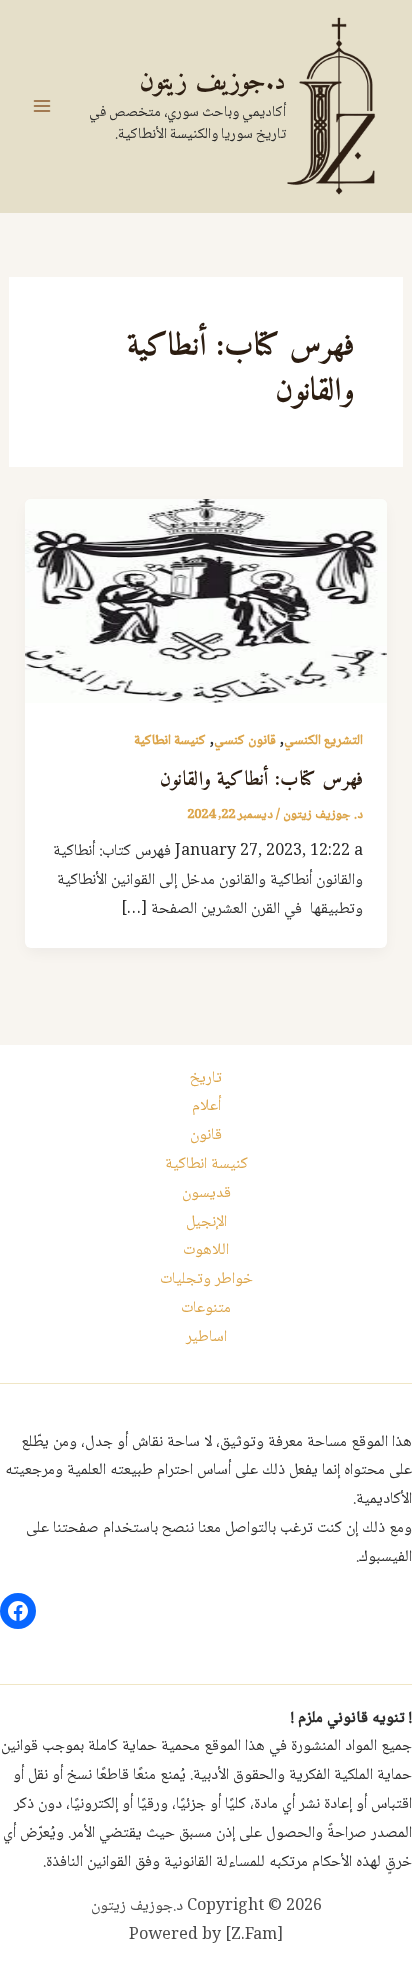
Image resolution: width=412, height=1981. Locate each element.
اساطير (206, 1337)
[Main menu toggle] (42, 106)
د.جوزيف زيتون (212, 82)
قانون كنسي (245, 741)
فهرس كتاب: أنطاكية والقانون (261, 780)
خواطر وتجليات (206, 1279)
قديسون (206, 1193)
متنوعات (206, 1308)
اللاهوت (206, 1250)
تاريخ (206, 1078)
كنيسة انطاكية (170, 741)
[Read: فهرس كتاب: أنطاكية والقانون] (206, 601)
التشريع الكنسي (323, 741)
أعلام (206, 1106)
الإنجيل (206, 1222)
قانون (206, 1135)
